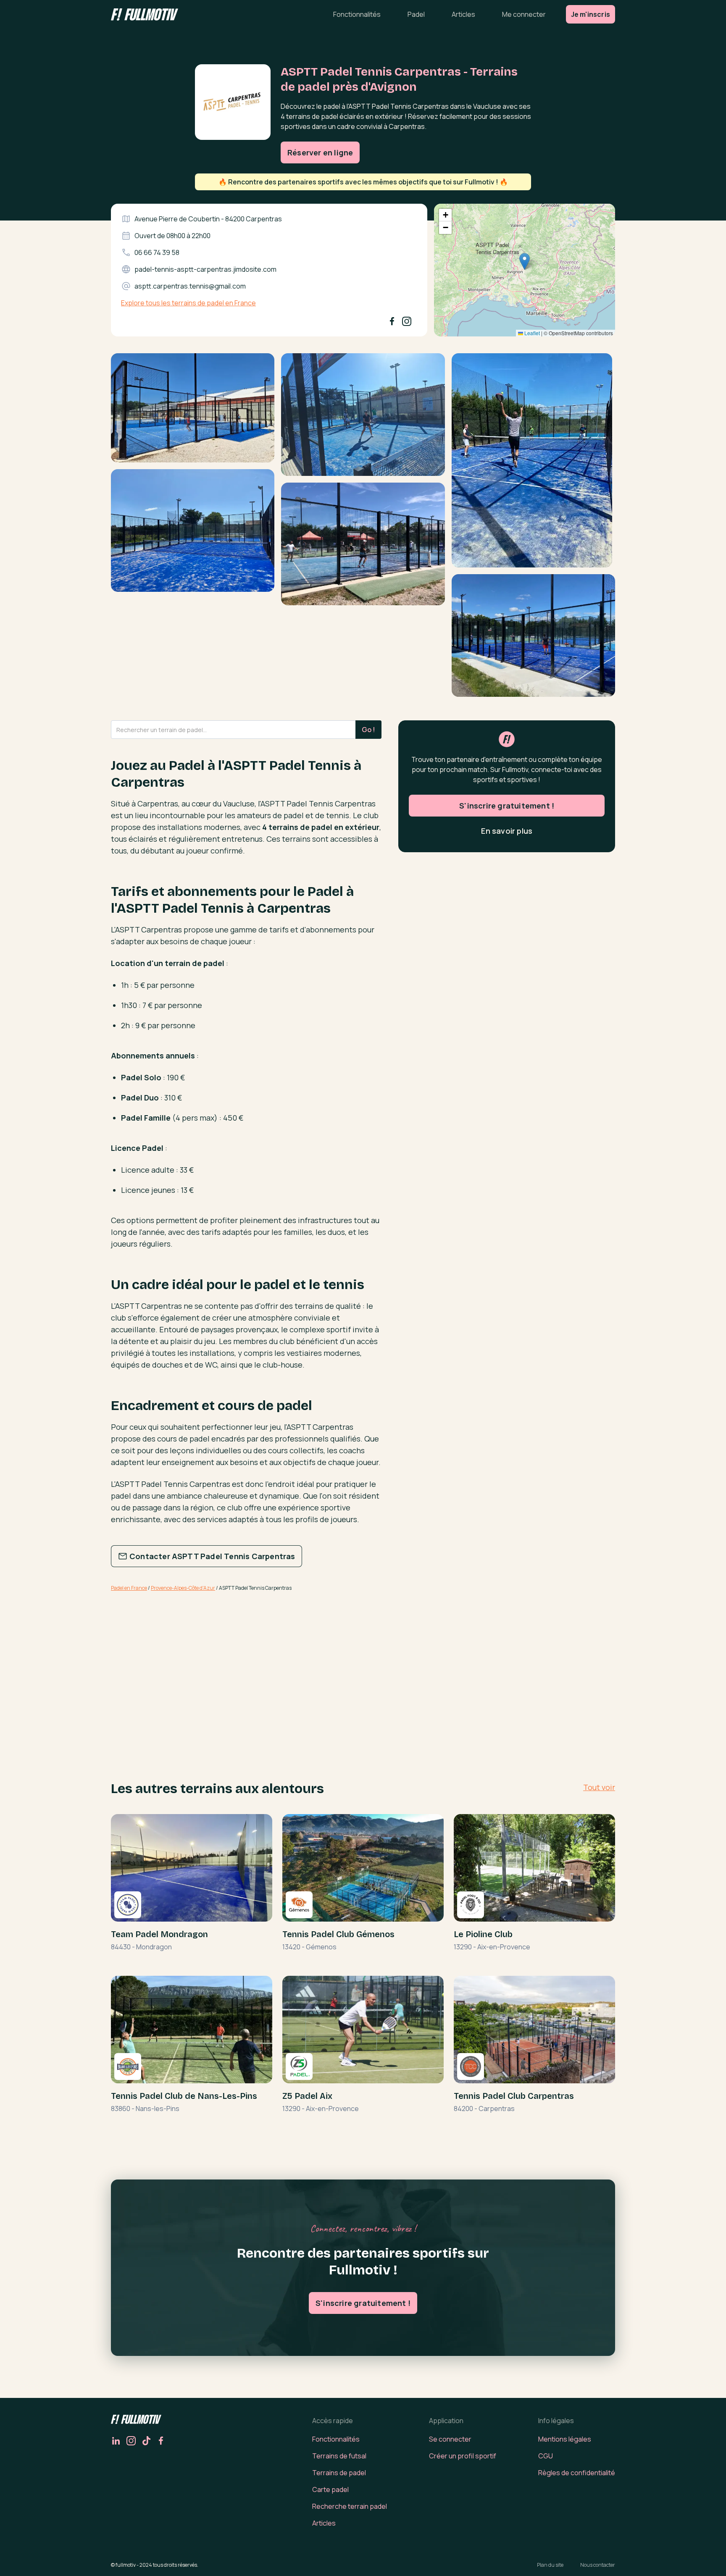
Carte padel (330, 2489)
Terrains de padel (339, 2473)
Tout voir (599, 1787)
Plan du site (550, 2565)
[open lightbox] (193, 411)
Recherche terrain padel (350, 2506)
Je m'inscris (591, 14)
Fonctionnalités (357, 14)
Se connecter (450, 2439)
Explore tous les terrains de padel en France (188, 303)
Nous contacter (598, 2565)
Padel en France (129, 1588)
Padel (416, 14)
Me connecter (524, 14)
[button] (525, 261)
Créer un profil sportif (463, 2456)
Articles (463, 14)
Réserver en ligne (320, 152)
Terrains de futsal (339, 2456)
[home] (145, 14)
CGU (546, 2456)
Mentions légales (565, 2439)
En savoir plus (507, 831)
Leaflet (531, 333)
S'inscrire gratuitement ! (507, 806)
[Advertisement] (246, 1665)
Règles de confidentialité (577, 2473)
